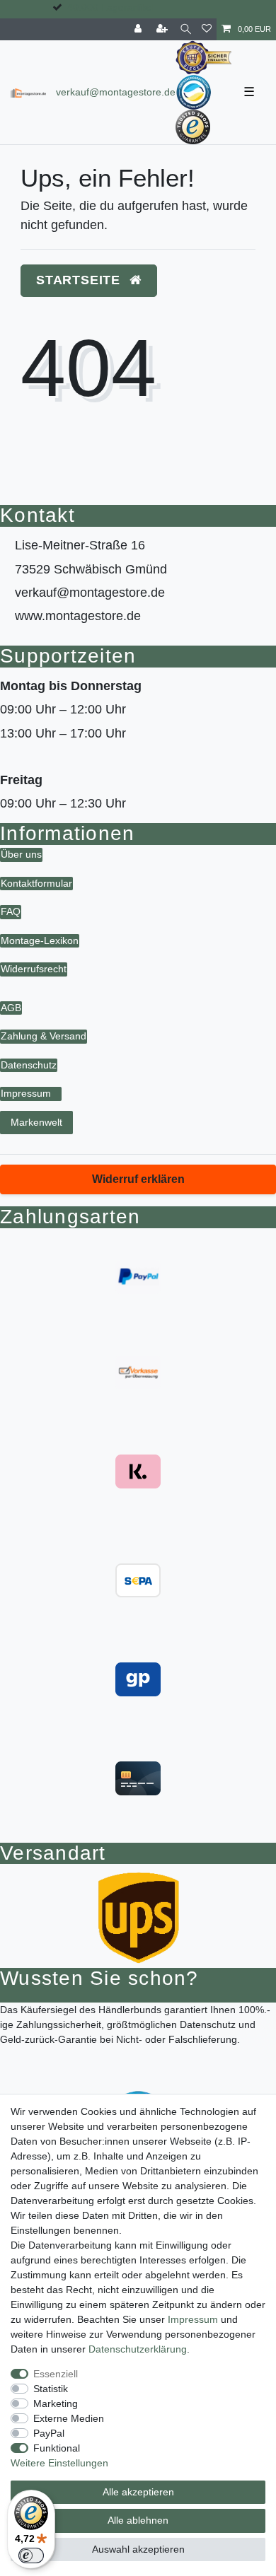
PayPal (49, 2433)
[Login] (139, 29)
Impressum (26, 1093)
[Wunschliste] (207, 29)
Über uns (21, 854)
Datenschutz (29, 1065)
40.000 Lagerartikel (111, 7)
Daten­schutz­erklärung (138, 2349)
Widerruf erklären (138, 1179)
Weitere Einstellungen (59, 2463)
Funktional (57, 2448)
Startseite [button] (80, 280)
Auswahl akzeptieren (138, 2549)
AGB (11, 1008)
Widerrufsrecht (34, 969)
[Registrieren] (163, 29)
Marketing (56, 2403)
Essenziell (56, 2374)
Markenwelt (36, 1122)
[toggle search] (186, 29)
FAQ (11, 911)
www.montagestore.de (78, 616)
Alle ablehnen (138, 2520)
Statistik (51, 2389)
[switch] (31, 2555)
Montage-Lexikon (40, 940)
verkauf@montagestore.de (116, 92)
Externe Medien (69, 2418)
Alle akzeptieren (138, 2492)
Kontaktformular (36, 883)
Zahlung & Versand (44, 1036)
